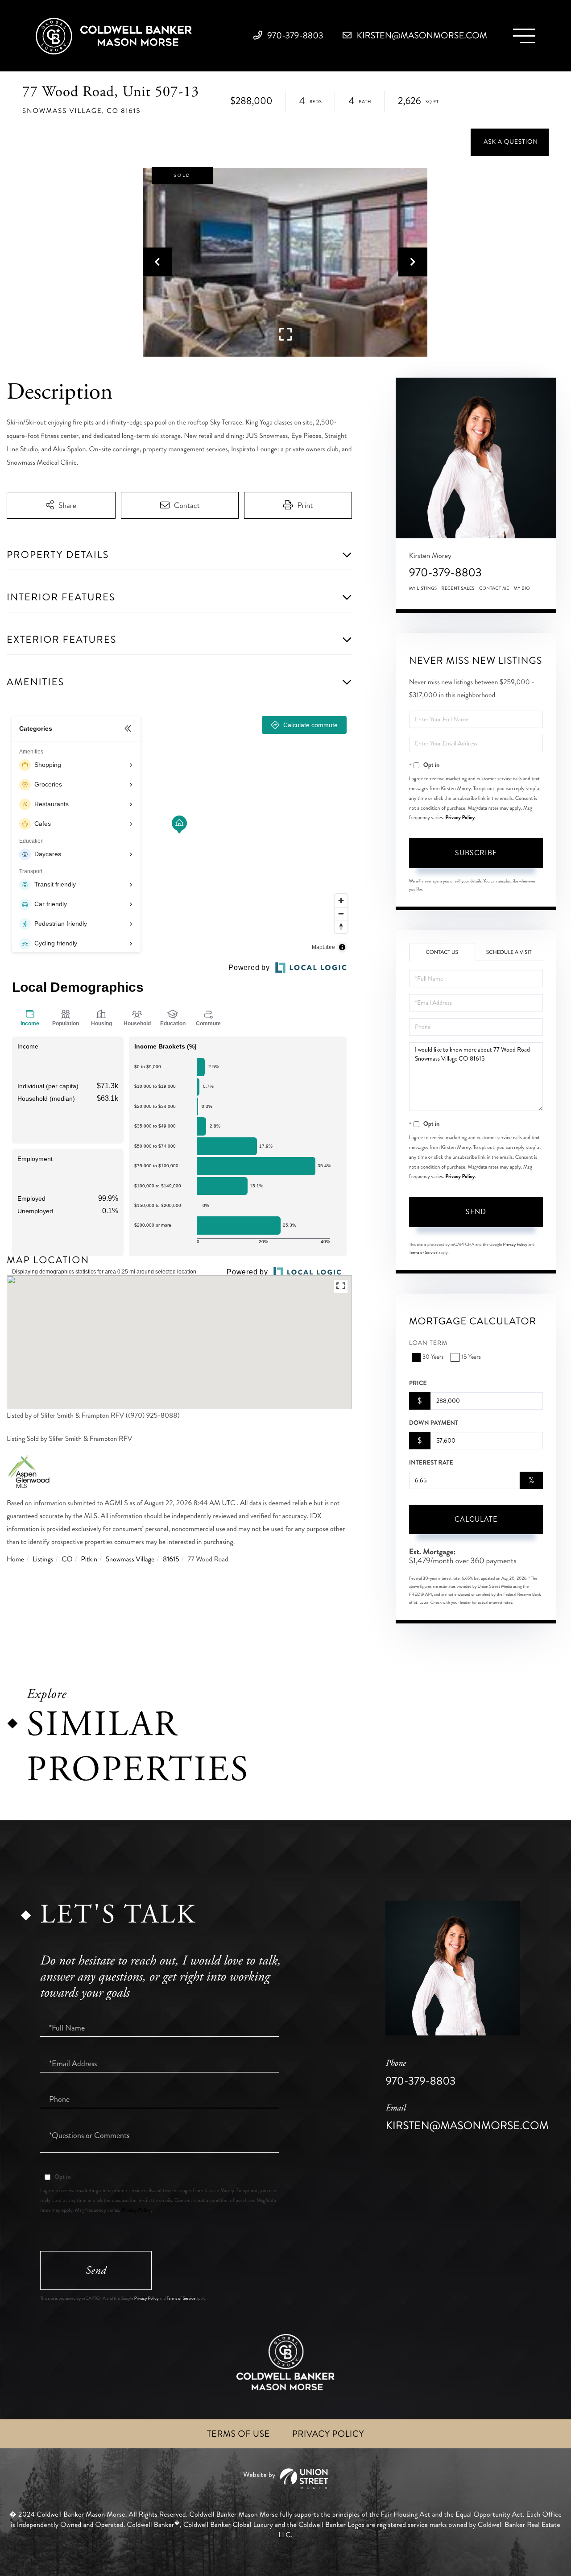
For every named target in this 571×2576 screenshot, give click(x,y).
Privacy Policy (460, 817)
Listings (43, 1559)
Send (476, 1212)
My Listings (423, 588)
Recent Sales (458, 588)
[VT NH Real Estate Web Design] (285, 2479)
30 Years (433, 1357)
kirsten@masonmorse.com (421, 35)
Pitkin (89, 1559)
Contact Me (494, 588)
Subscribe (476, 853)
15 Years (471, 1357)
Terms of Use (238, 2434)
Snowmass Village (130, 1559)
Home (15, 1559)
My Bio (522, 588)
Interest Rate (431, 1463)
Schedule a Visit (509, 952)
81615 (171, 1559)
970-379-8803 (294, 35)
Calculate (476, 1519)
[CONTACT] (510, 142)
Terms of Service (423, 1253)
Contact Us (442, 952)
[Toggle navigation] (524, 36)
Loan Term (428, 1343)
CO (67, 1559)
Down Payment (434, 1423)
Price (418, 1383)
